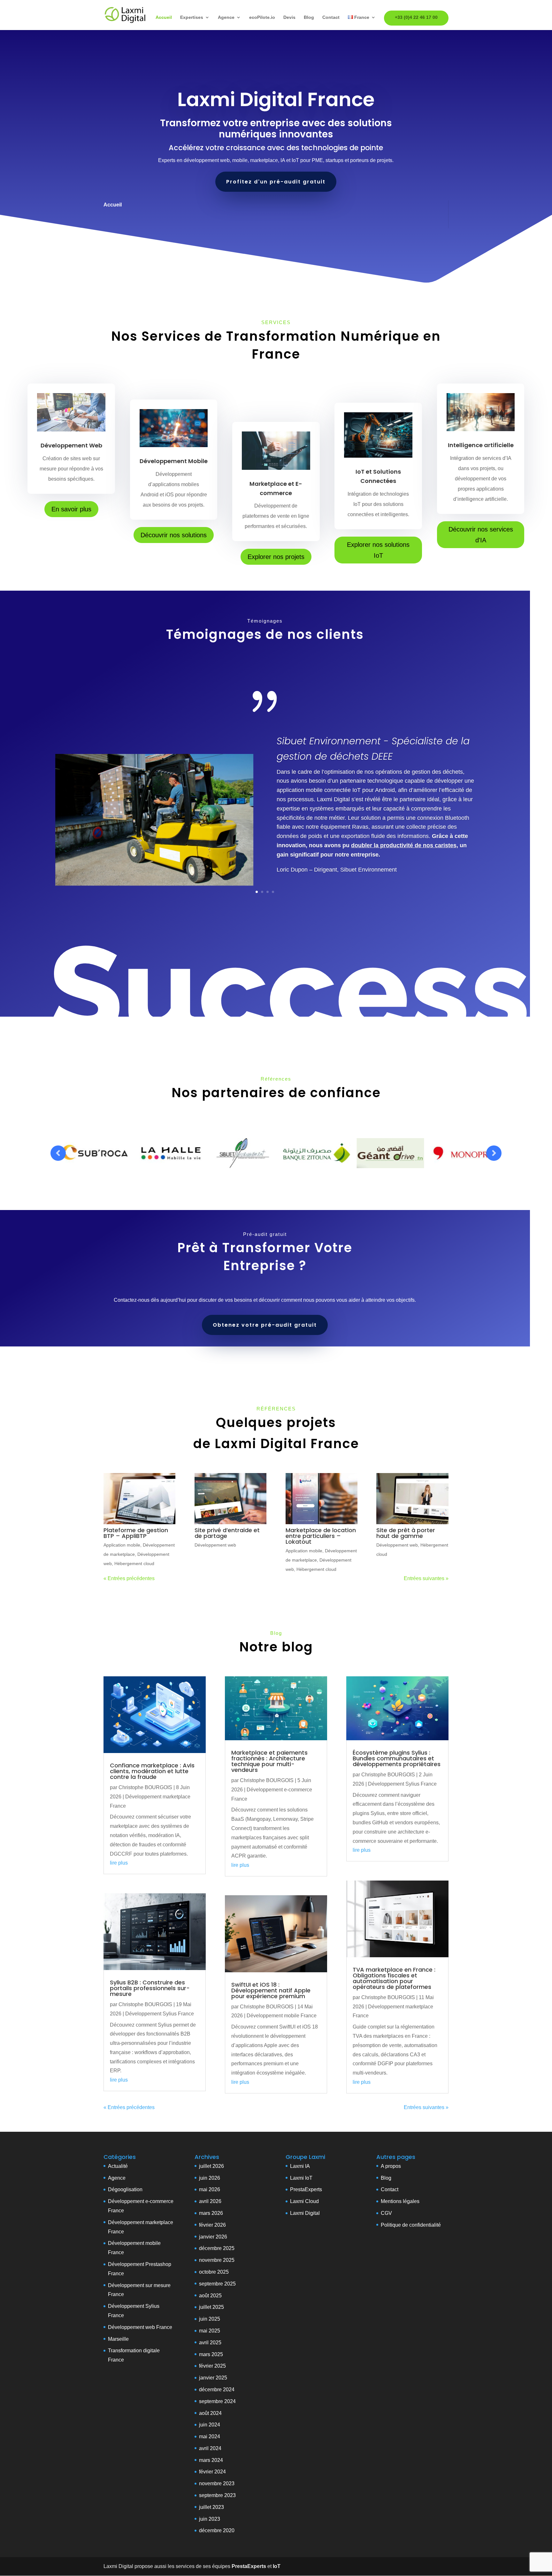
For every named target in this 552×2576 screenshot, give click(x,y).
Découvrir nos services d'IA (481, 535)
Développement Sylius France (160, 2014)
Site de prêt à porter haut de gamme (406, 1533)
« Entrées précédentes (129, 1578)
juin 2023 (210, 2519)
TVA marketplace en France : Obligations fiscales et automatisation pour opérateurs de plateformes (394, 1978)
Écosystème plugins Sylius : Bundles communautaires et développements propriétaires (397, 1758)
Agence (226, 17)
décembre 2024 (217, 2390)
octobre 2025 (214, 2272)
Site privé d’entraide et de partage (227, 1533)
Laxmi (297, 2178)
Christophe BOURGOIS (145, 1787)
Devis (289, 17)
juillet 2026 (211, 2166)
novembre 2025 (217, 2260)
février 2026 (212, 2225)
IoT (308, 2178)
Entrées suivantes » (426, 1578)
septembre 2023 (217, 2495)
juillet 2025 (211, 2307)
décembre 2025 (217, 2248)
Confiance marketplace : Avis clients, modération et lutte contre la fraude (152, 1771)
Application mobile (122, 1545)
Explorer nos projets (276, 557)
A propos (391, 2166)
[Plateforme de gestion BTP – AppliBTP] (139, 1499)
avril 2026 (210, 2201)
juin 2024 (210, 2425)
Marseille (118, 2339)
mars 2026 (211, 2213)
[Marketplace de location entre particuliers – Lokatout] (322, 1499)
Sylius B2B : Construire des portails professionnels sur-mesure (150, 1988)
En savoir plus (71, 509)
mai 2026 (210, 2189)
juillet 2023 (211, 2507)
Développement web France (140, 2327)
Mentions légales (400, 2201)
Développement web (215, 1545)
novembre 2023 (217, 2483)
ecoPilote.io (262, 17)
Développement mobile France (282, 2016)
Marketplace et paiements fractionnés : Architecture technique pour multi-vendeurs (269, 1761)
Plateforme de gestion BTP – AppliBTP (136, 1533)
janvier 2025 (213, 2378)
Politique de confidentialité (411, 2225)
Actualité (118, 2166)
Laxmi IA (300, 2166)
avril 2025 (210, 2343)
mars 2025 (211, 2354)
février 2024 (212, 2472)
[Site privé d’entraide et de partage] (230, 1499)
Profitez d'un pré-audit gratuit (276, 182)
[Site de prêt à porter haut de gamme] (412, 1499)
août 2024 (210, 2413)
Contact (331, 17)
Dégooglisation (125, 2189)
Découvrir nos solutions (174, 535)
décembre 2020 (217, 2530)
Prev (58, 1153)
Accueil (164, 17)
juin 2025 (210, 2319)
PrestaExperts (306, 2189)
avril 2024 (210, 2448)
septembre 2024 (217, 2401)
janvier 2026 (213, 2237)
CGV (386, 2213)
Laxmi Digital (305, 2213)
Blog (309, 17)
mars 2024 (211, 2460)
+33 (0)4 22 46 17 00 (416, 17)
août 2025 (210, 2296)
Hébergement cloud (134, 1563)
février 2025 (212, 2366)
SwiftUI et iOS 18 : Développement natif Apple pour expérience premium (271, 1990)
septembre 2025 (217, 2284)
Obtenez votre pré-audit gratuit (265, 1325)
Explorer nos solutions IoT (378, 550)
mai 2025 (210, 2331)
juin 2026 (210, 2178)
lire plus (119, 1863)
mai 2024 (210, 2436)
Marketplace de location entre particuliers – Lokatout (321, 1536)
